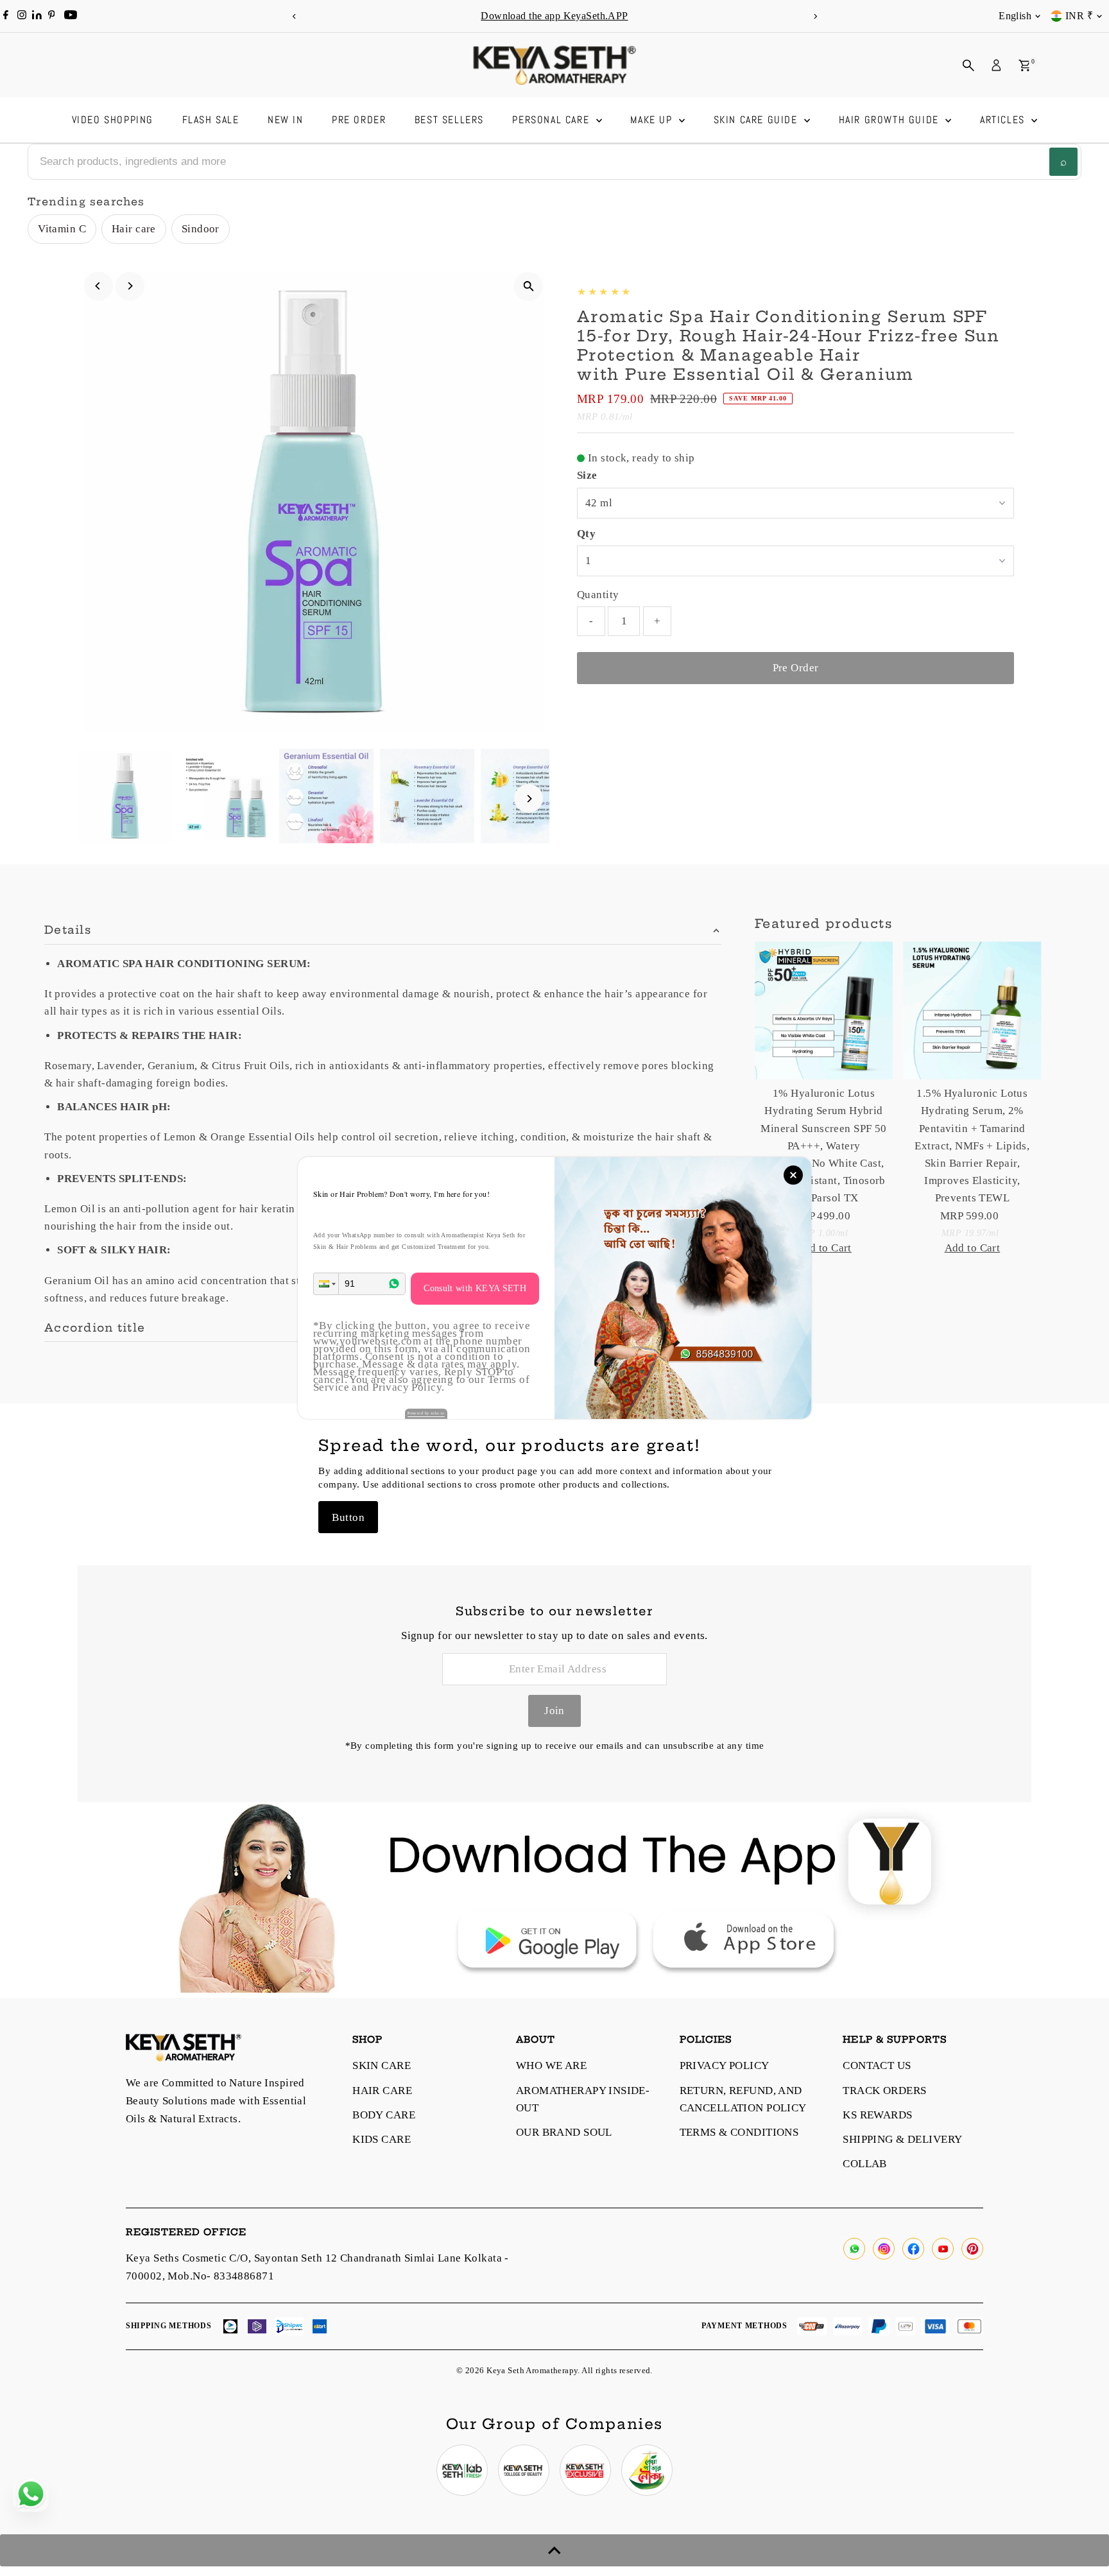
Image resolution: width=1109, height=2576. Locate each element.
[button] (326, 1284)
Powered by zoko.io (426, 1413)
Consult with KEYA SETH (475, 1288)
